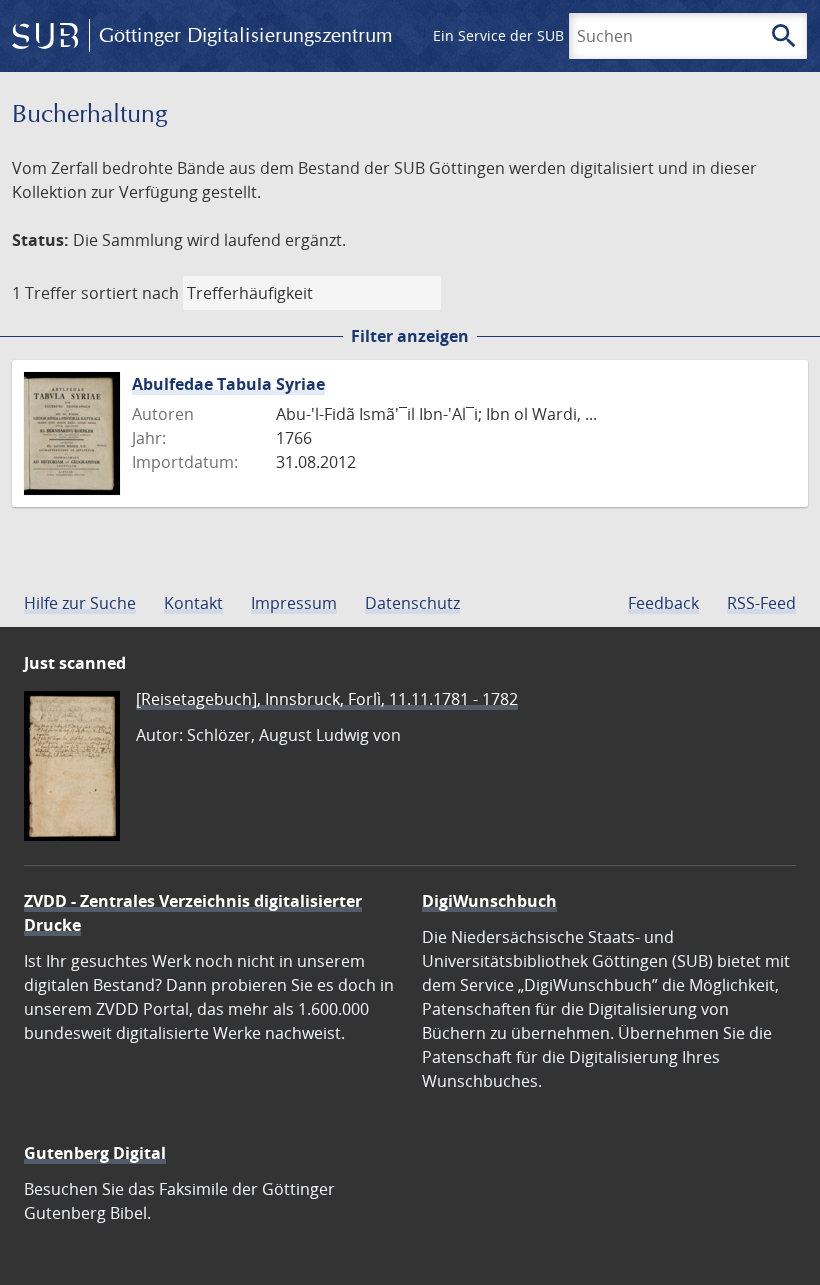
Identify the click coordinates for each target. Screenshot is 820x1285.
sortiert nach (130, 293)
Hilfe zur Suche (80, 603)
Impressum (294, 603)
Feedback (663, 603)
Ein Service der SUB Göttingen (533, 35)
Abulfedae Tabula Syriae (228, 384)
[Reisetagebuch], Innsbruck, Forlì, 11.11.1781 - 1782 (327, 699)
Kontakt (193, 603)
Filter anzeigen (410, 336)
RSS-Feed (761, 603)
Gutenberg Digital (95, 1153)
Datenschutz (412, 603)
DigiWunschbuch (489, 901)
